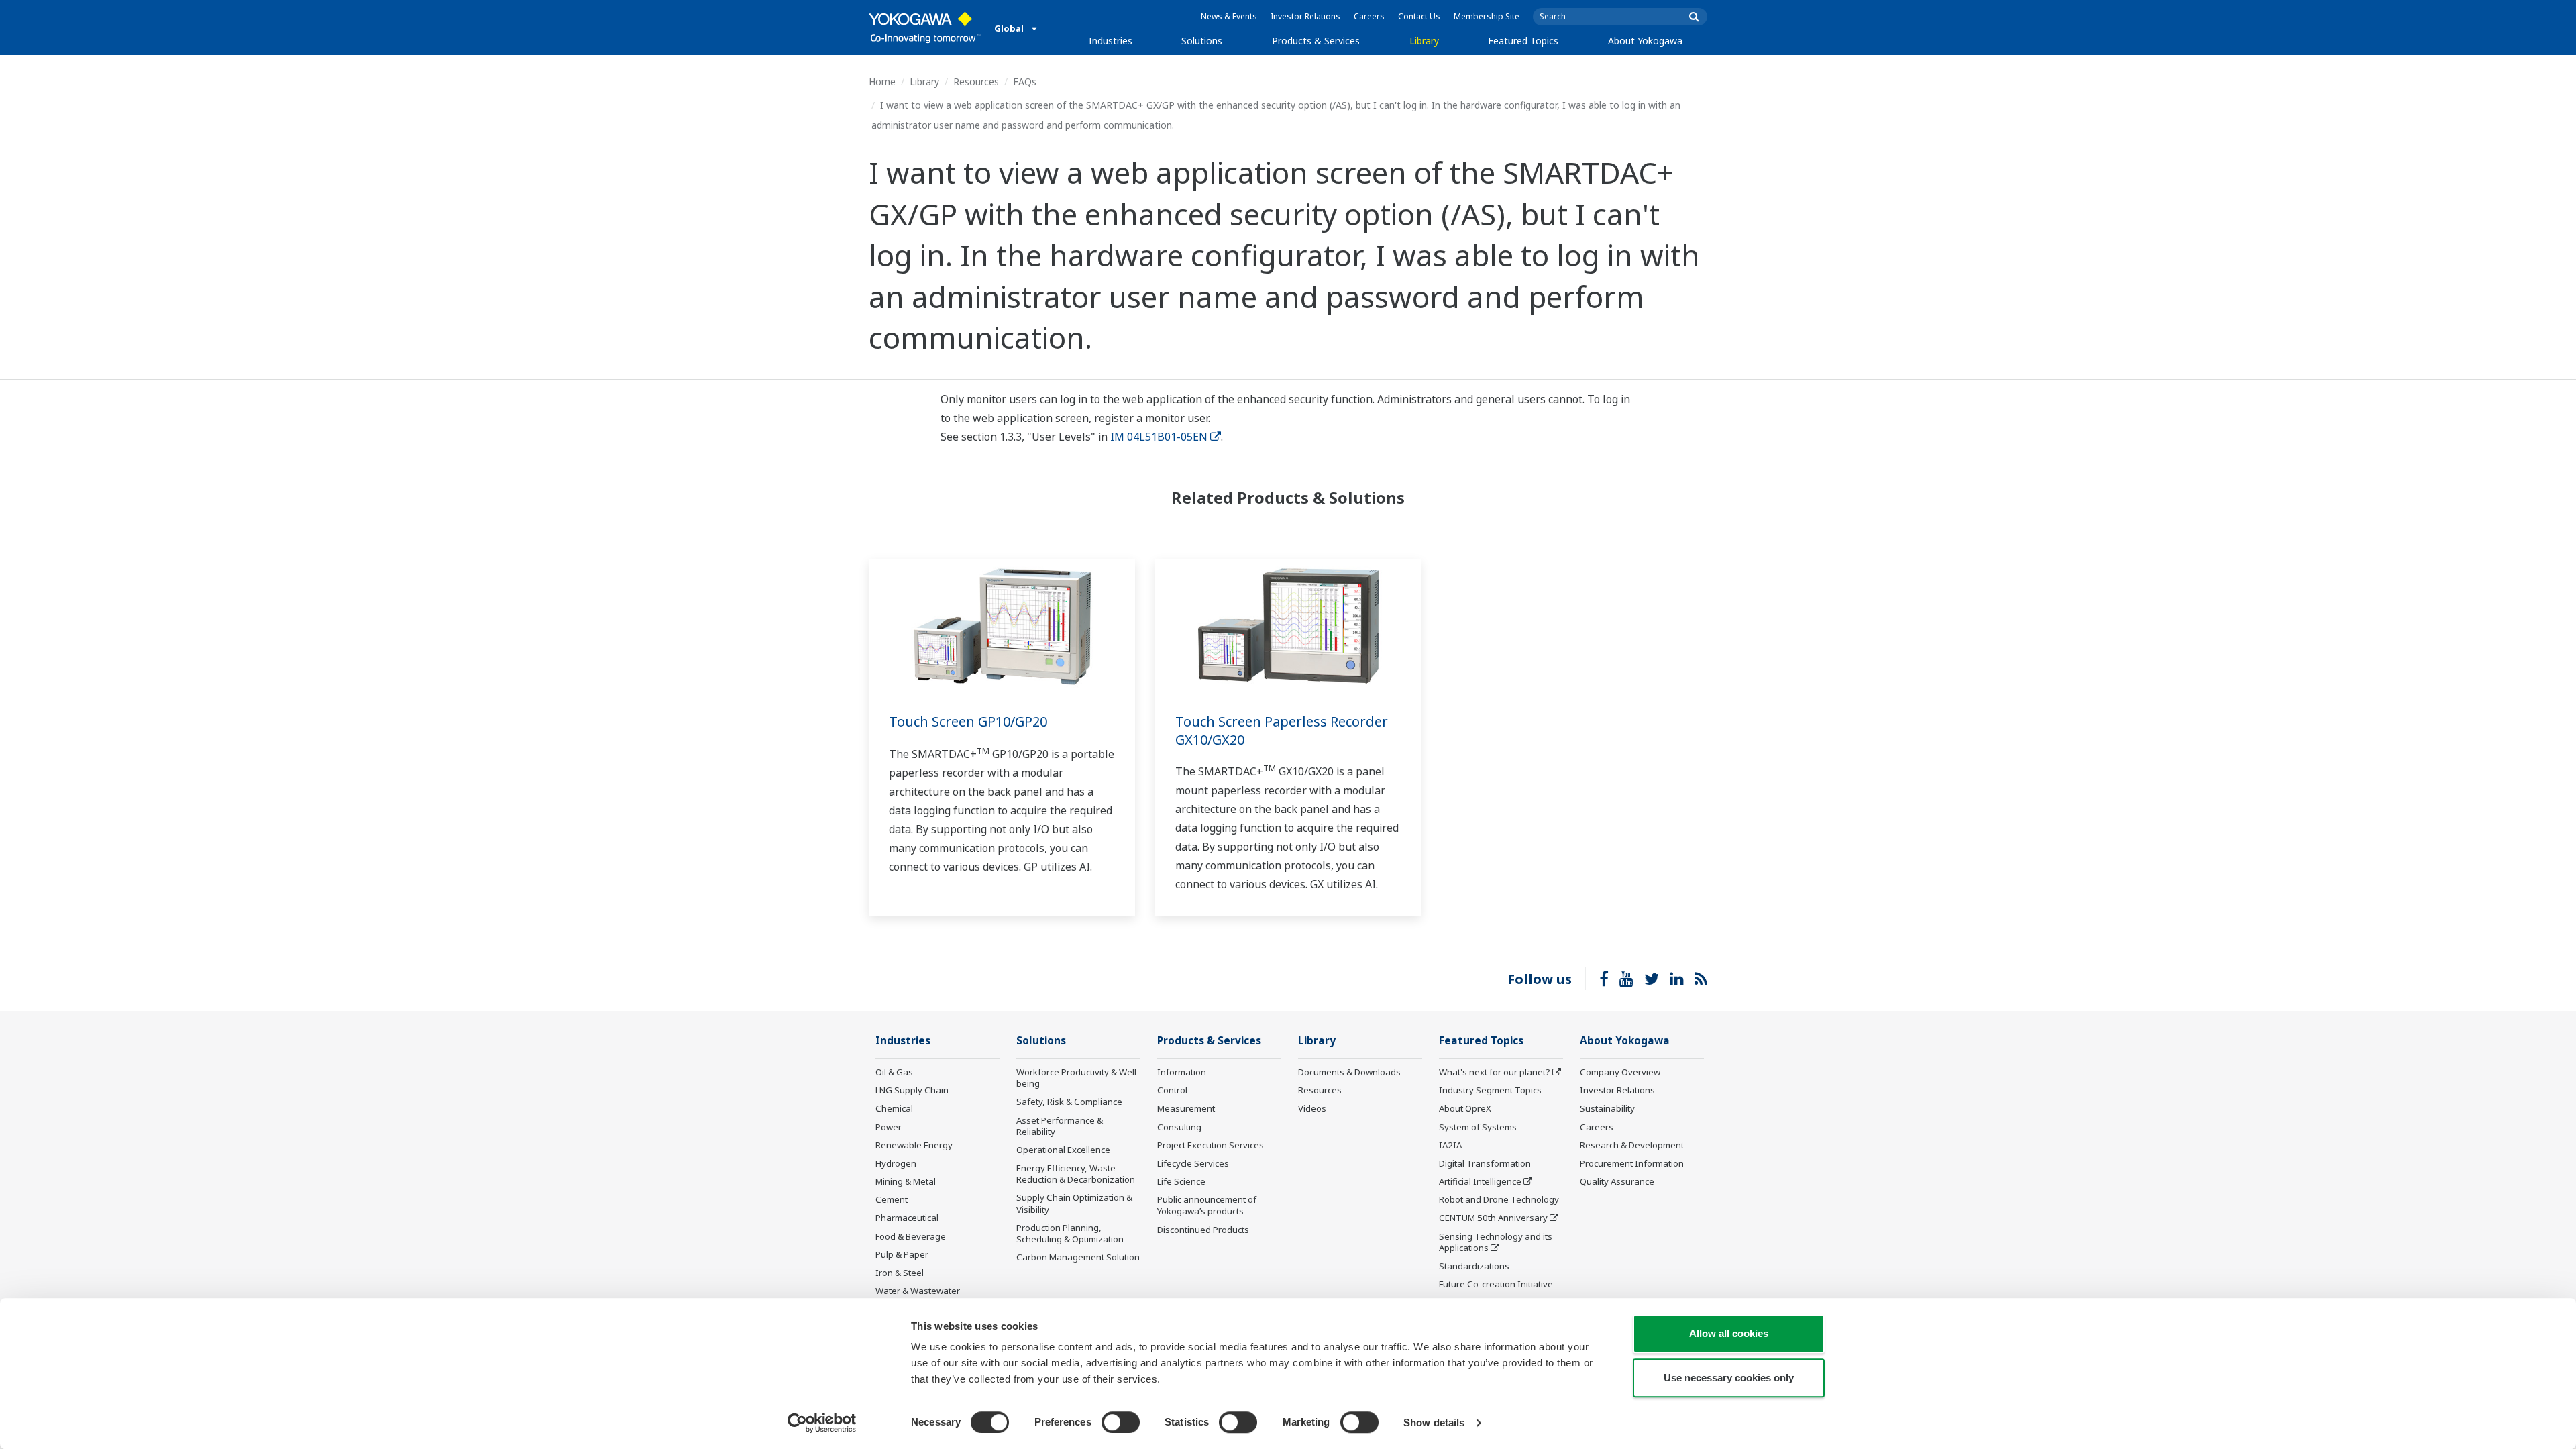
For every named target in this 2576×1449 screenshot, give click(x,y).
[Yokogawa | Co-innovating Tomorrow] (925, 28)
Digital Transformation (1485, 1163)
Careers (1369, 16)
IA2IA (1450, 1145)
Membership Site (1487, 16)
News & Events (1229, 16)
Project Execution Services (1211, 1145)
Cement (892, 1199)
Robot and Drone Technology (1499, 1199)
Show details (1434, 1423)
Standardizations (1474, 1266)
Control (1172, 1090)
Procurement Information (1632, 1163)
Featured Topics (1523, 41)
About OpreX (1465, 1108)
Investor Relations (1305, 16)
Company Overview (1620, 1072)
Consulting (1179, 1127)
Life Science (1181, 1181)
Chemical (894, 1108)
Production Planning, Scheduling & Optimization (1070, 1233)
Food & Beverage (911, 1236)
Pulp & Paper (902, 1254)
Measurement (1186, 1108)
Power (889, 1127)
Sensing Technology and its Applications (1496, 1242)
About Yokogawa (1645, 41)
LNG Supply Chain (912, 1090)
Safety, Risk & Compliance (1069, 1102)
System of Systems (1478, 1127)
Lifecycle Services (1193, 1163)
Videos (1312, 1108)
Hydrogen (896, 1163)
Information (1182, 1072)
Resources (976, 82)
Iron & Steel (900, 1273)
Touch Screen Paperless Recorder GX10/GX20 (1282, 731)
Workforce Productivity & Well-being (1078, 1078)
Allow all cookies (1729, 1333)
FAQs (1025, 82)
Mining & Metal (906, 1181)
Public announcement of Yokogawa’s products (1207, 1205)
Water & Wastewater (918, 1291)
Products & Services (1316, 41)
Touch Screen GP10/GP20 (968, 721)
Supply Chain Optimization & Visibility (1074, 1203)
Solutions (1202, 41)
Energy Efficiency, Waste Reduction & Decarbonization (1076, 1174)
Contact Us (1419, 16)
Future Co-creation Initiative (1496, 1284)
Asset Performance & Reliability (1060, 1126)
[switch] (1121, 1422)
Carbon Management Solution (1078, 1257)
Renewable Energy (914, 1145)
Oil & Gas (894, 1072)
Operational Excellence (1063, 1150)
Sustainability (1607, 1108)
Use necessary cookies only (1729, 1378)
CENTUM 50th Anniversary (1493, 1218)
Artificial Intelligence (1480, 1181)
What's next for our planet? (1495, 1072)
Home (882, 82)
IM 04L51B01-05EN (1159, 437)
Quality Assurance (1617, 1181)
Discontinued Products (1203, 1230)
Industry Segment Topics (1490, 1090)
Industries (1111, 41)
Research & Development (1632, 1145)
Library (1424, 41)
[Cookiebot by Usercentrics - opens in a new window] (822, 1423)
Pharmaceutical (907, 1218)
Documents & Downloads (1349, 1072)
